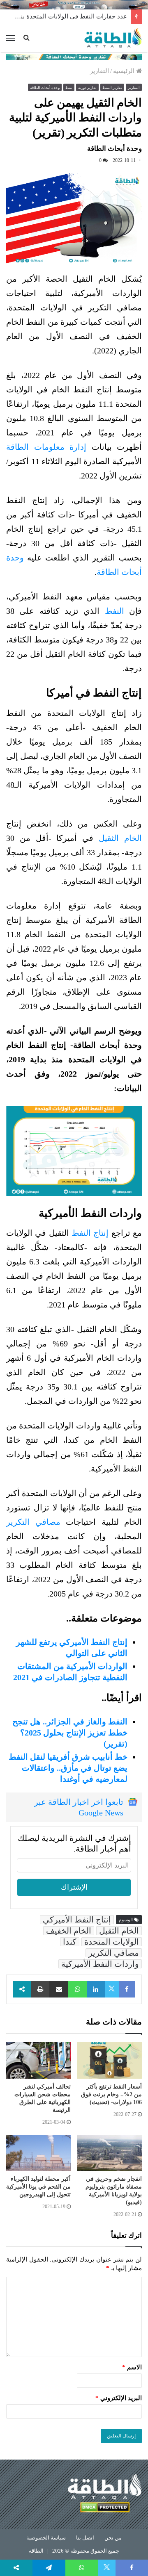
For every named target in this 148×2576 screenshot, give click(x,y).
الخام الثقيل (120, 838)
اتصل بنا (85, 2538)
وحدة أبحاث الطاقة (45, 88)
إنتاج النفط (90, 1233)
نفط (69, 88)
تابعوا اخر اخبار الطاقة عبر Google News (79, 1807)
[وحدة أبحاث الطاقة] (74, 56)
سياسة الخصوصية (46, 2538)
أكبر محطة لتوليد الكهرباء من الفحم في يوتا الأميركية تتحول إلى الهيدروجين (38, 2187)
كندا (70, 1942)
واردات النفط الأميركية (100, 1964)
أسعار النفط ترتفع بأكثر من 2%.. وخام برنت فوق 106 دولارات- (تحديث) (111, 2094)
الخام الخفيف (69, 1931)
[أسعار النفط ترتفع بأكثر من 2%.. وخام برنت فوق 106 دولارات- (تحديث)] (110, 2060)
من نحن (113, 2538)
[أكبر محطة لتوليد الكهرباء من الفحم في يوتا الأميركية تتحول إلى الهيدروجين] (38, 2153)
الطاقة (36, 2551)
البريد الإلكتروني (119, 2398)
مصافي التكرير (33, 1522)
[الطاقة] (113, 38)
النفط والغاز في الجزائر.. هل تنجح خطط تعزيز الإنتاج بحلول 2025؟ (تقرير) (70, 1733)
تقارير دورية (87, 88)
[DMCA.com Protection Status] (105, 2509)
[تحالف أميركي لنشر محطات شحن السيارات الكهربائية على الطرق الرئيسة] (38, 2060)
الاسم (132, 2367)
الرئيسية (125, 71)
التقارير (99, 71)
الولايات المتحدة (112, 1942)
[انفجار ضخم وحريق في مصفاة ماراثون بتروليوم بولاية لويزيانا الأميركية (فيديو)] (110, 2153)
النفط (117, 611)
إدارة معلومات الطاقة (46, 447)
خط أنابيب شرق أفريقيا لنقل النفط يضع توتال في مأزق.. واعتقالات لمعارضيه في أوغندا (68, 1768)
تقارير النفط (112, 88)
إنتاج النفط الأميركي (77, 1920)
